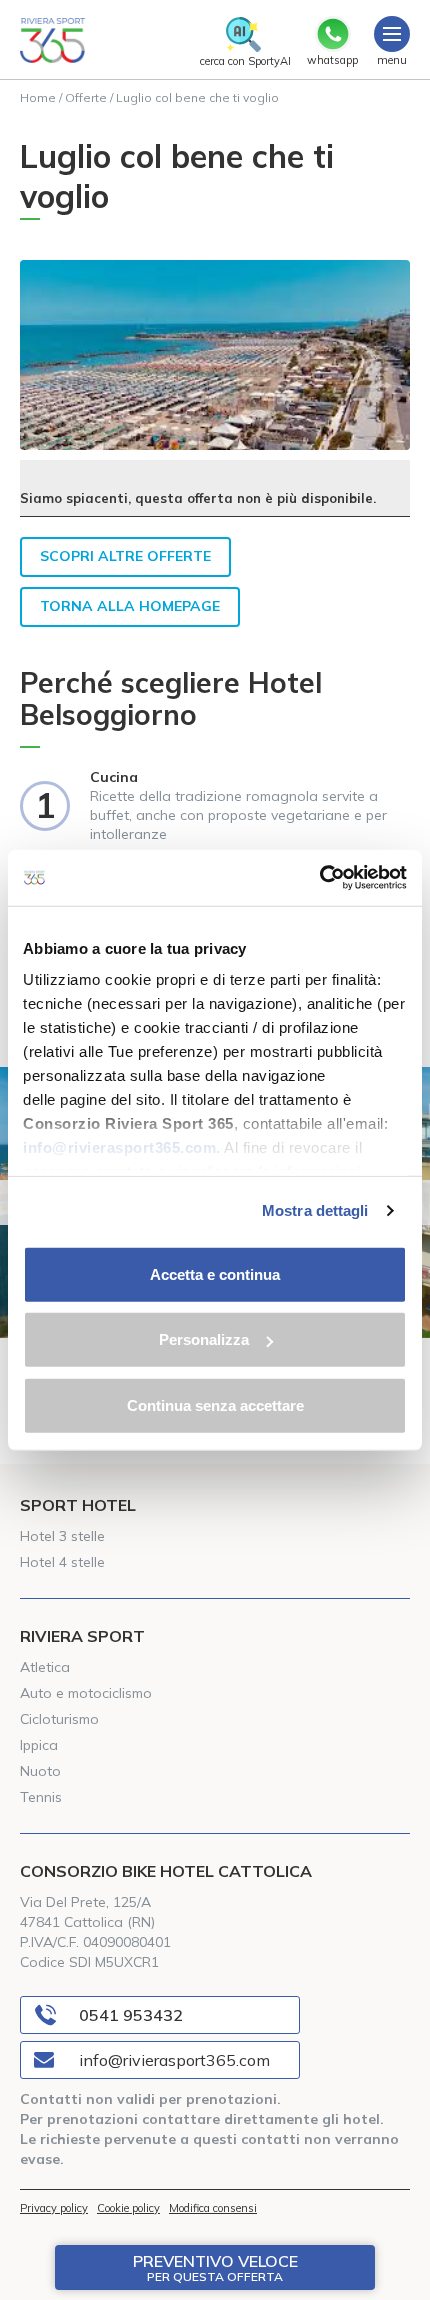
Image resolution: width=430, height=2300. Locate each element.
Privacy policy (54, 2208)
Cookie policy (128, 2208)
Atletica (45, 1667)
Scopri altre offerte (125, 556)
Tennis (41, 1797)
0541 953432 (131, 2015)
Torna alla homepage (130, 606)
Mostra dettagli (315, 1210)
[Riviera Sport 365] (52, 40)
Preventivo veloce (215, 2267)
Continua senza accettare (215, 1404)
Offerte (86, 97)
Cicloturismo (59, 1719)
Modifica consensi (213, 2208)
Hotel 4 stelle (62, 1562)
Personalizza (204, 1339)
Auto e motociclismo (86, 1693)
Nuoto (40, 1771)
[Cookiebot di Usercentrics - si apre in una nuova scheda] (319, 878)
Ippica (39, 1745)
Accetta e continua (215, 1273)
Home (38, 97)
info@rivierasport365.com (174, 2060)
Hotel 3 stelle (62, 1536)
